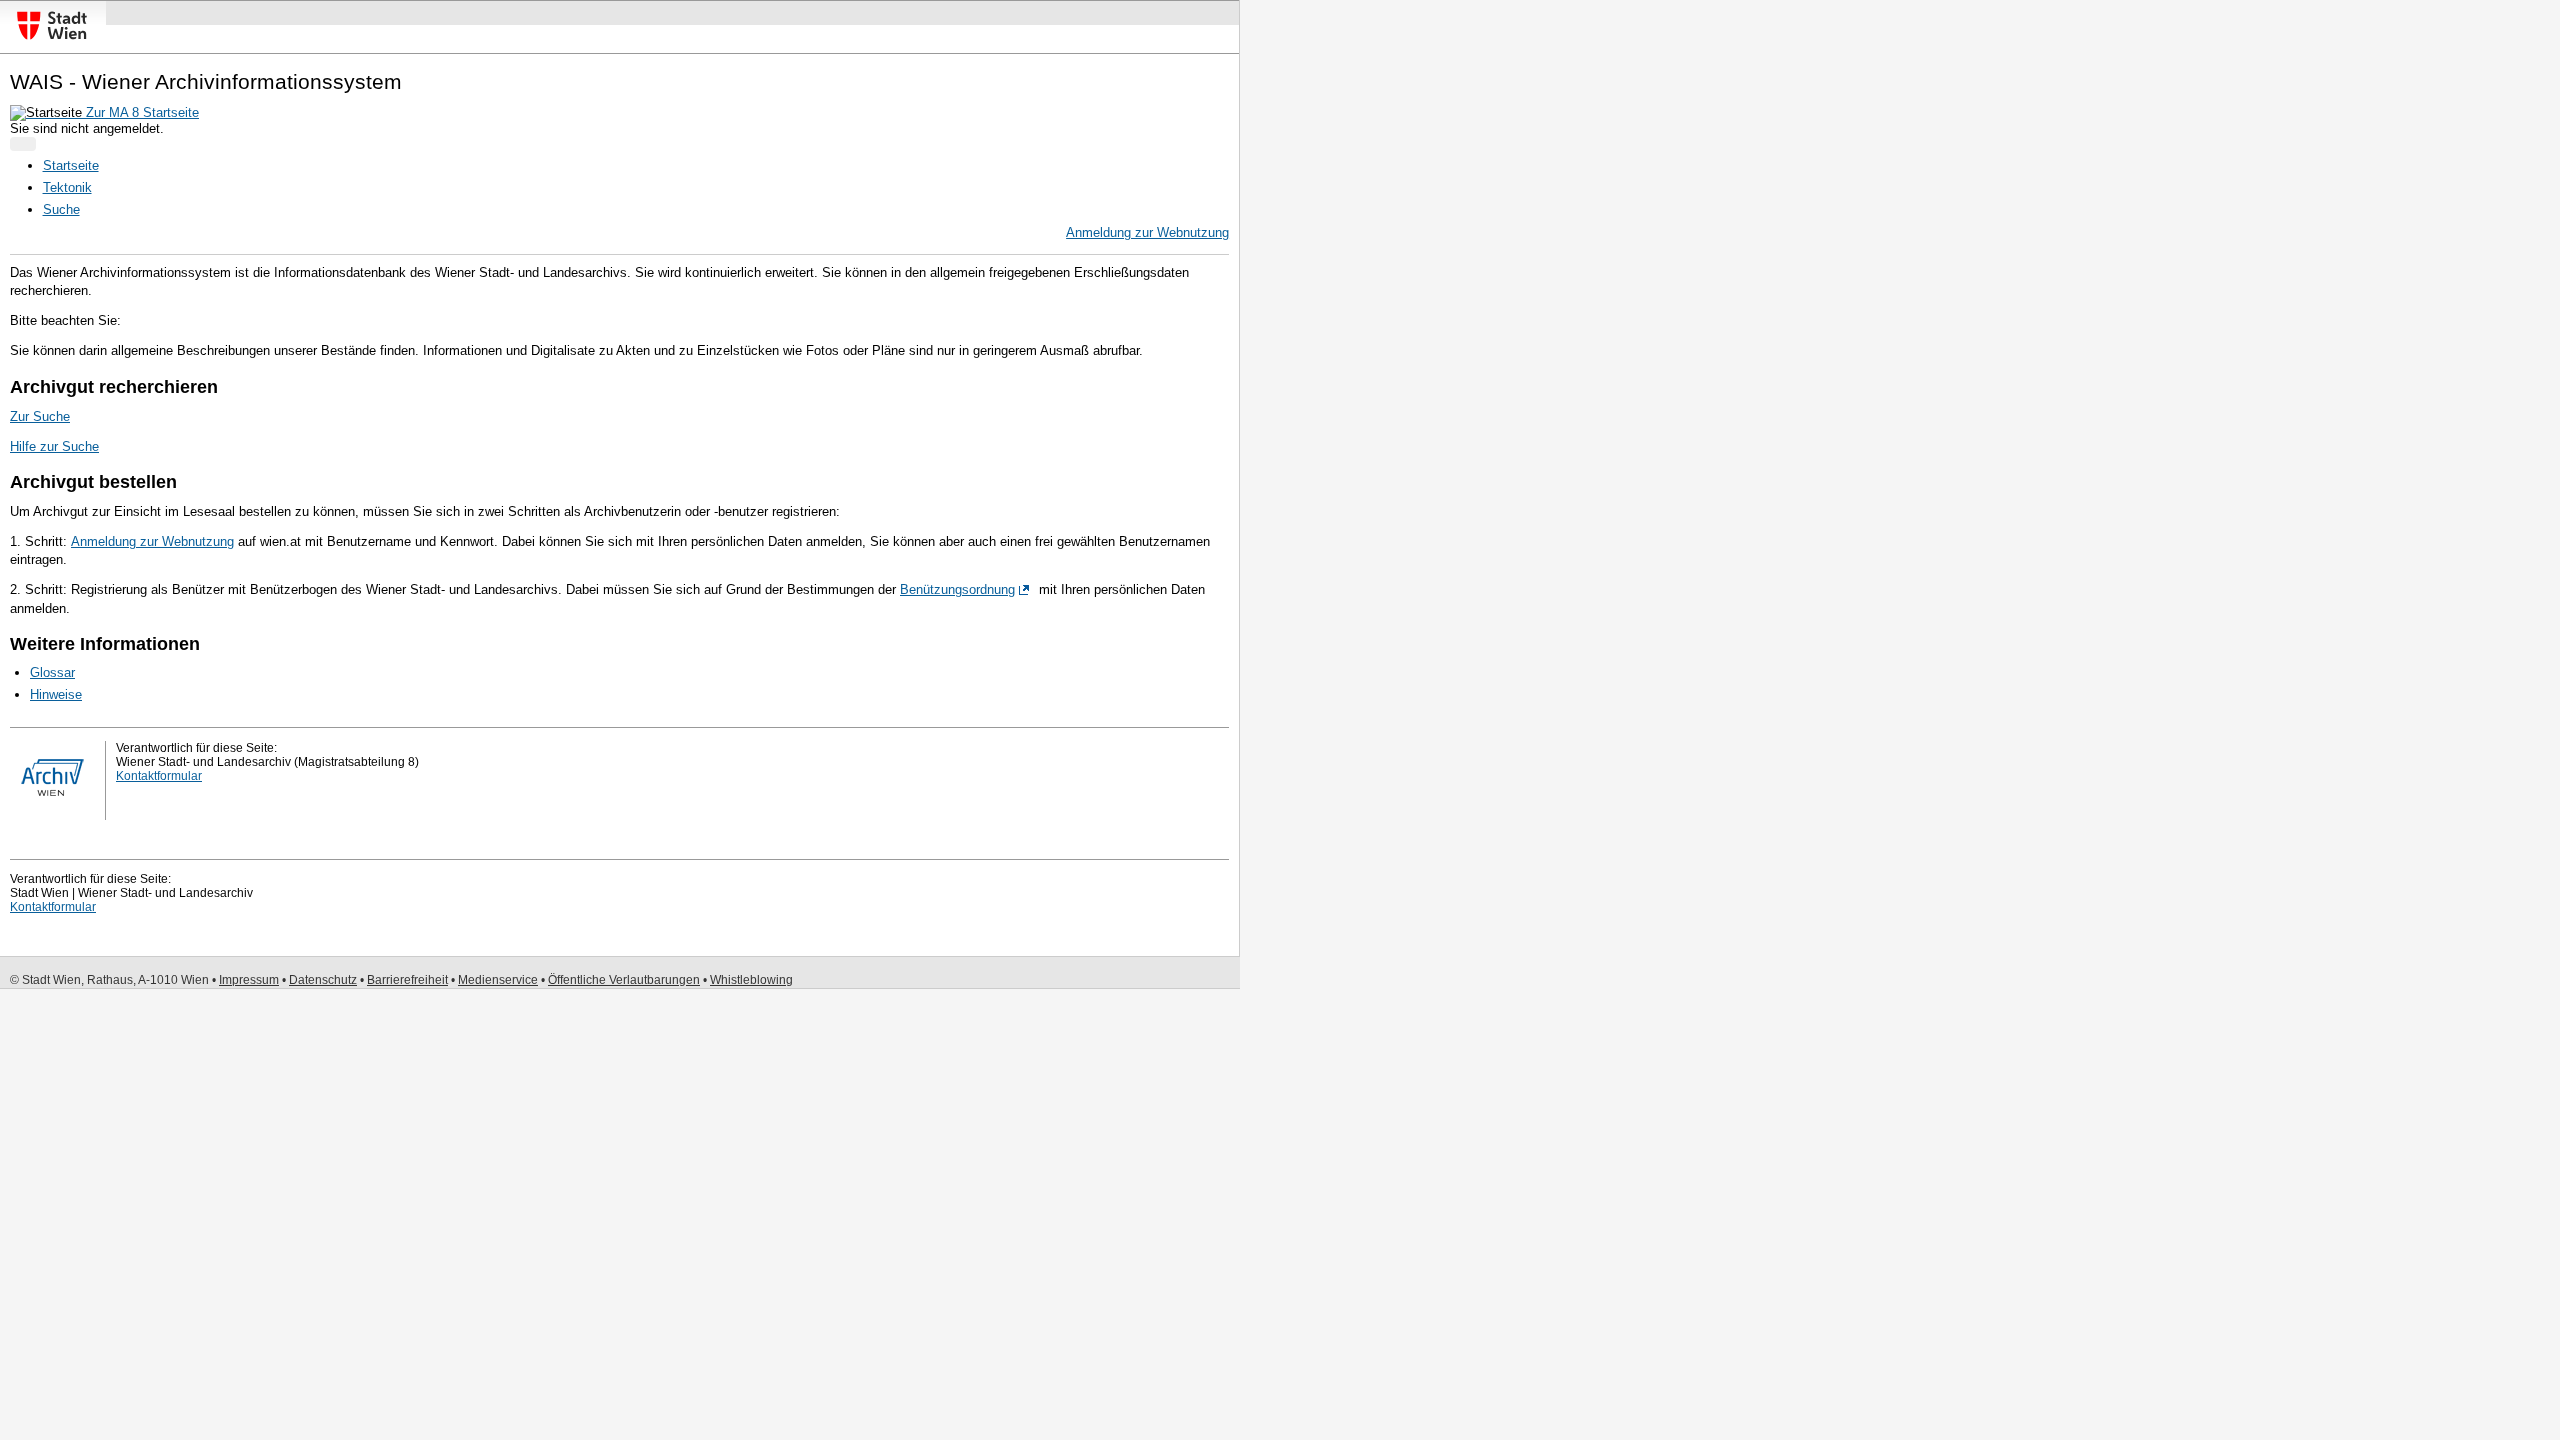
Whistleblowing (751, 980)
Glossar (52, 672)
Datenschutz (323, 980)
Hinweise (56, 694)
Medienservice (498, 980)
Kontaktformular (159, 776)
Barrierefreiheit (407, 980)
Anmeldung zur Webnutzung (1147, 232)
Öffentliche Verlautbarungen (624, 980)
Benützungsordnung (957, 589)
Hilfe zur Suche (54, 446)
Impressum (249, 980)
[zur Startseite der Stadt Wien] (52, 39)
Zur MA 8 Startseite (140, 112)
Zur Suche (40, 416)
